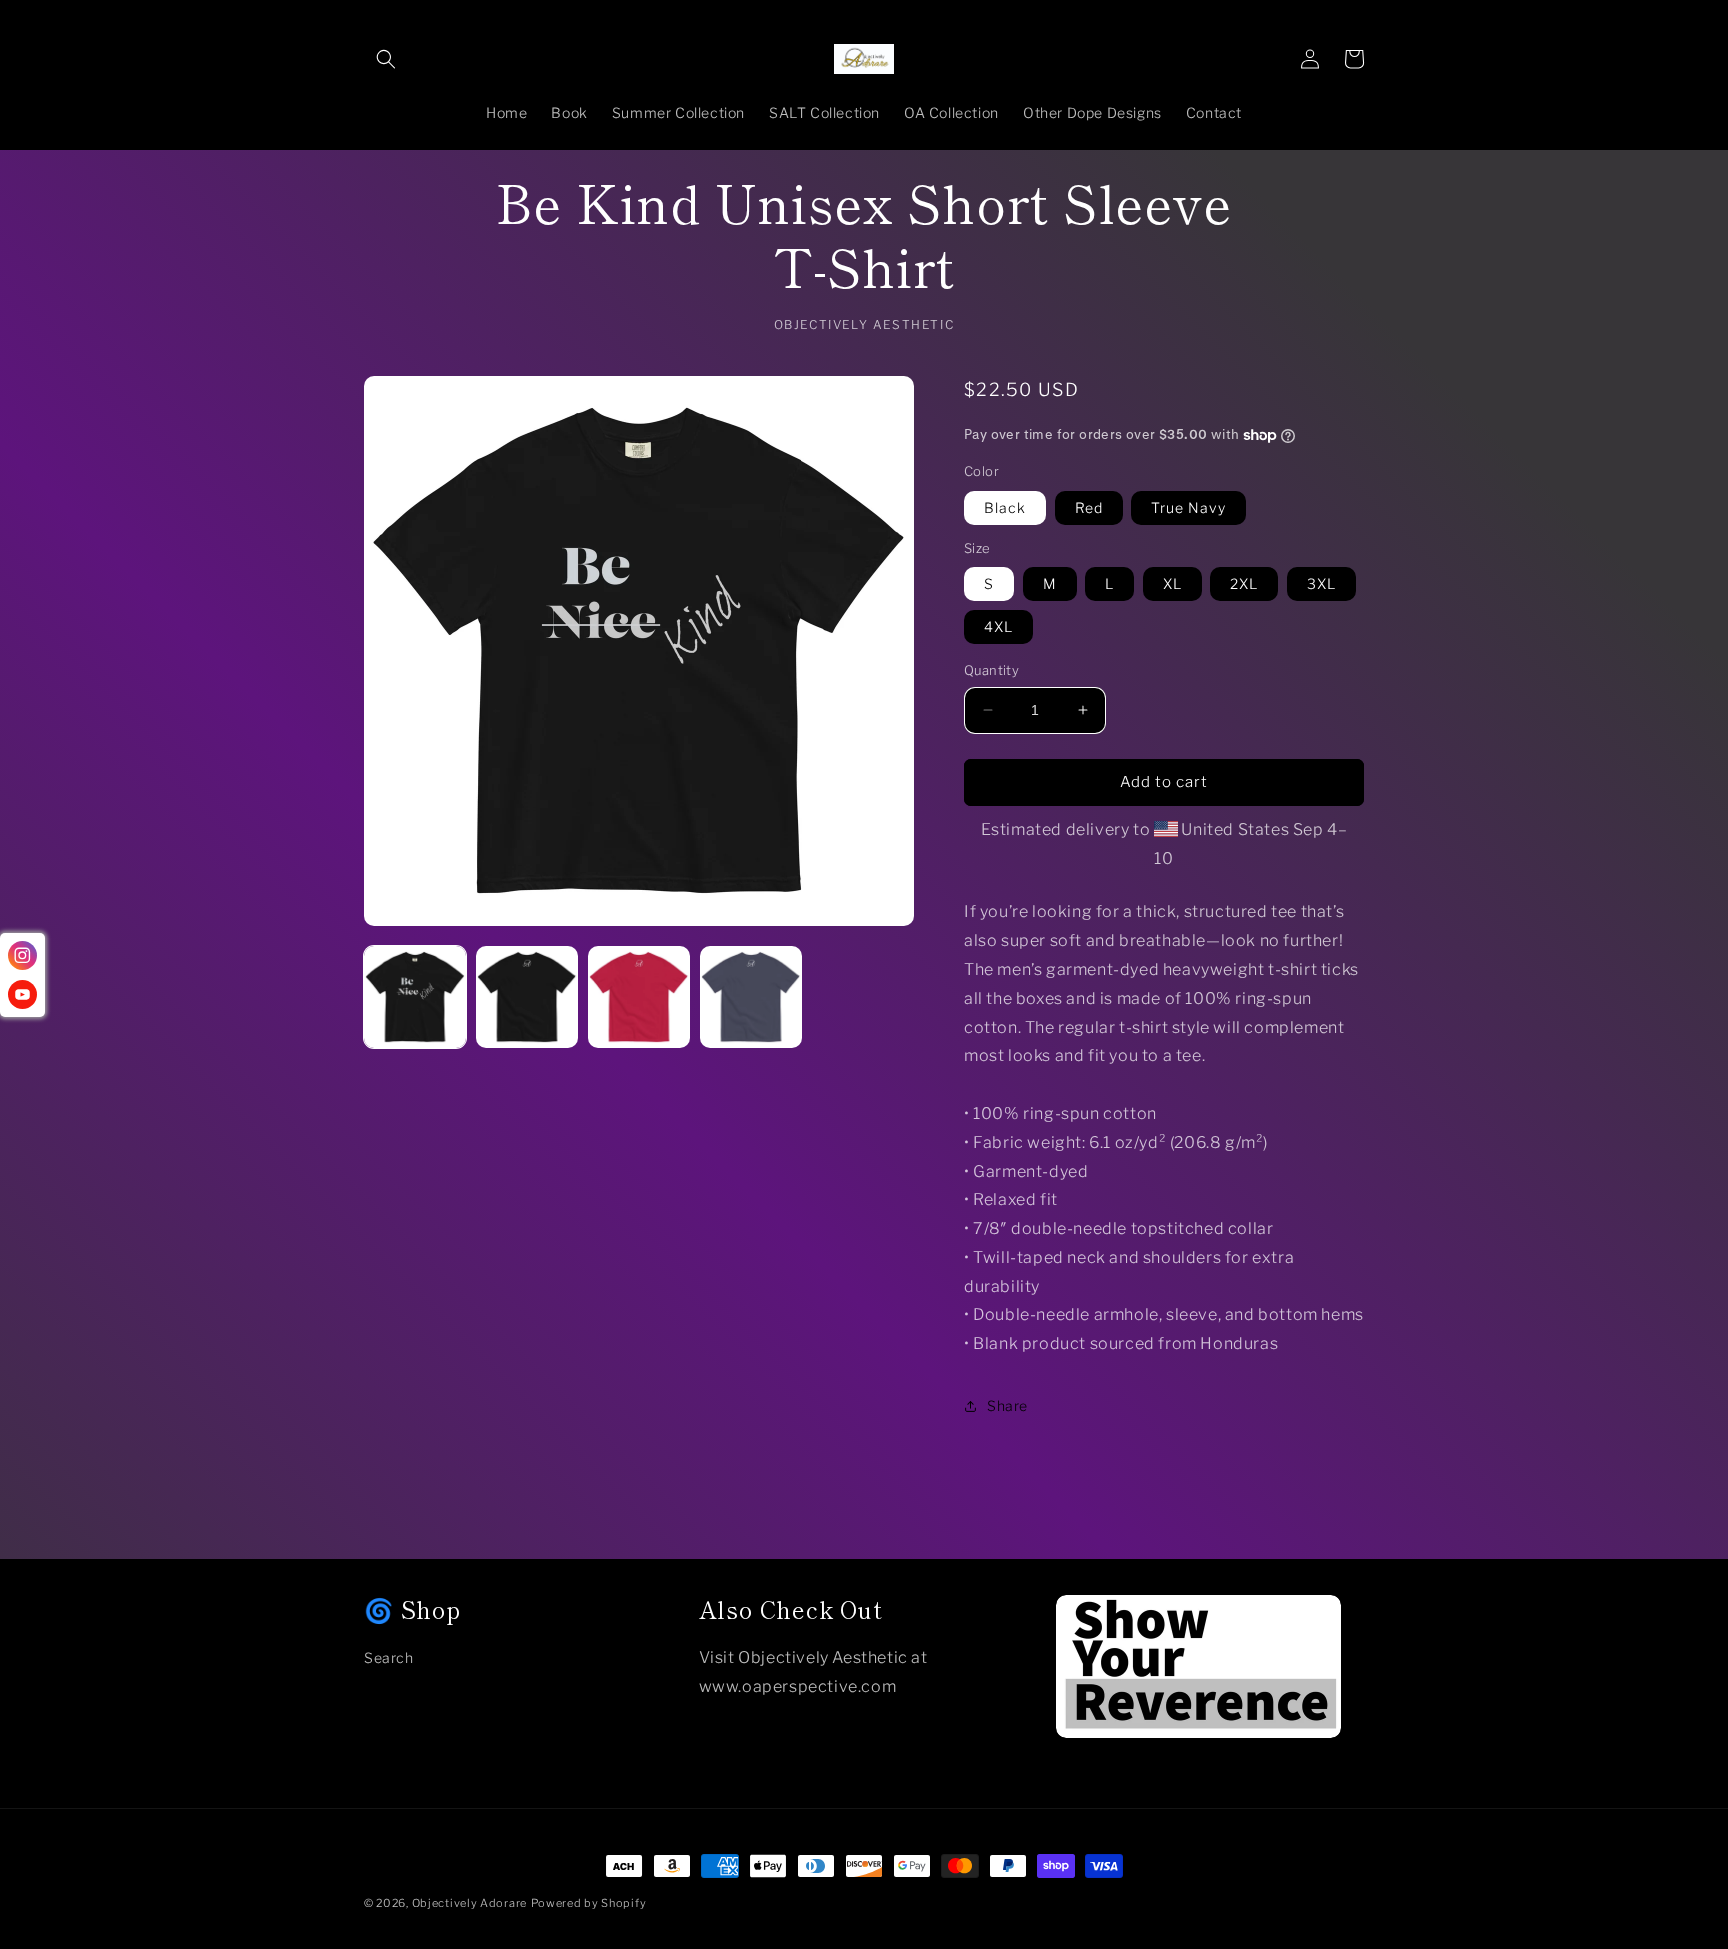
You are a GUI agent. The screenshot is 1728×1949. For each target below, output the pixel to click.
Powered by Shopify (589, 1903)
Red (1089, 507)
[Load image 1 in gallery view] (415, 997)
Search (389, 1657)
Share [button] (1007, 1405)
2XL (1244, 583)
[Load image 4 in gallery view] (639, 997)
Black (1005, 507)
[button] (386, 59)
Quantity (991, 670)
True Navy (1188, 507)
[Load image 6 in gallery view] (751, 997)
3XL (1321, 583)
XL (1172, 583)
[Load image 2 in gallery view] (527, 997)
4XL (998, 626)
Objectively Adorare (469, 1903)
